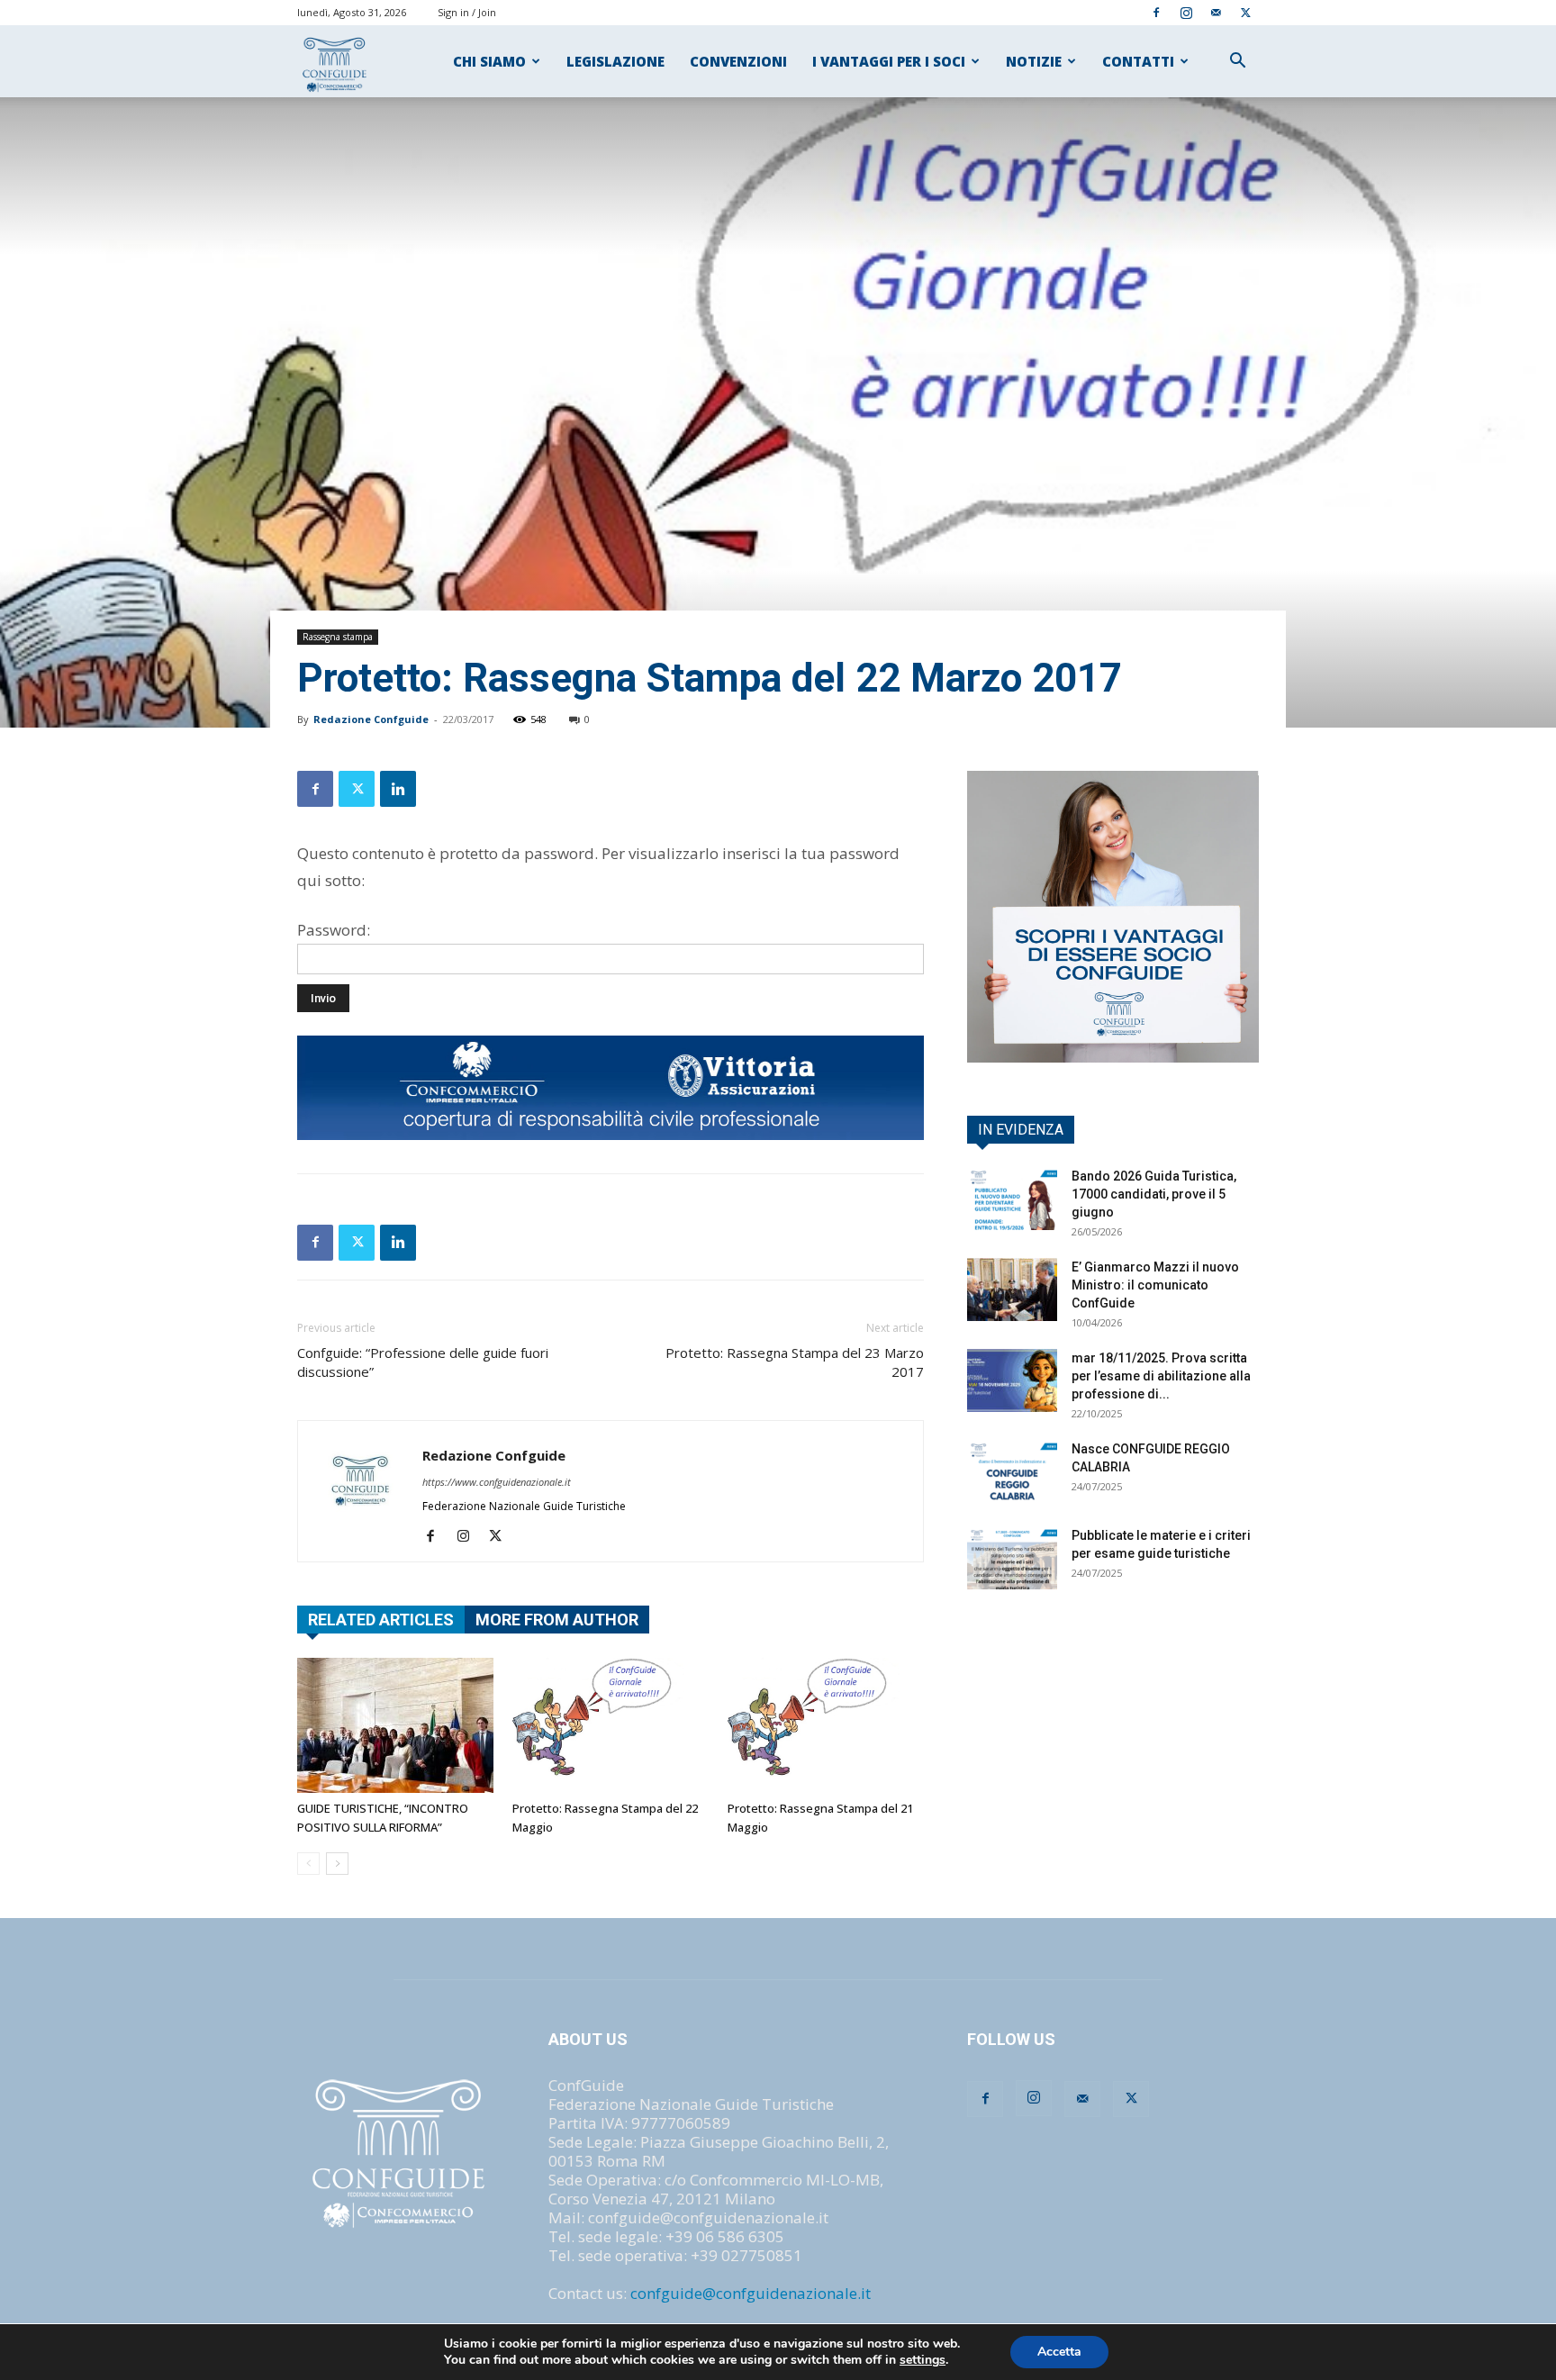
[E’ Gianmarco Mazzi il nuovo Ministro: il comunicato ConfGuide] (1012, 1290)
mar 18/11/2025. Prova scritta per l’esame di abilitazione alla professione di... (1161, 1376)
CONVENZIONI (738, 61)
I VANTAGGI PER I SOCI (889, 61)
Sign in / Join (467, 12)
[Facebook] (1156, 12)
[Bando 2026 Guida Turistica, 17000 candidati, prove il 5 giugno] (1012, 1199)
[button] (1237, 62)
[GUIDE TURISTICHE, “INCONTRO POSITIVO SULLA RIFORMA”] (395, 1725)
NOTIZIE (1034, 61)
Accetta (1059, 2352)
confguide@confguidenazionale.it (751, 2293)
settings (923, 2360)
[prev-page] (308, 1864)
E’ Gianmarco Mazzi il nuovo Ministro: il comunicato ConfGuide (1155, 1285)
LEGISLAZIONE (615, 61)
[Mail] (1216, 12)
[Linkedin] (398, 789)
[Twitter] (1245, 12)
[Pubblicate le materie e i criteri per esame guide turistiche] (1012, 1558)
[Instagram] (1186, 12)
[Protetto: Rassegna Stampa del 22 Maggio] (611, 1725)
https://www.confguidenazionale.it (497, 1482)
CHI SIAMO (489, 61)
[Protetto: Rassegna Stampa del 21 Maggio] (826, 1725)
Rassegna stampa (338, 637)
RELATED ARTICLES (381, 1620)
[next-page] (337, 1864)
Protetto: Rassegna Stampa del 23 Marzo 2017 (795, 1362)
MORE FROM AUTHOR (557, 1620)
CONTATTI (1138, 61)
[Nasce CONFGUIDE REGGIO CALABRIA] (1012, 1471)
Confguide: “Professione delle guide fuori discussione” (423, 1362)
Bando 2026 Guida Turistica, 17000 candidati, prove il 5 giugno (1154, 1194)
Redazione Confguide (371, 719)
